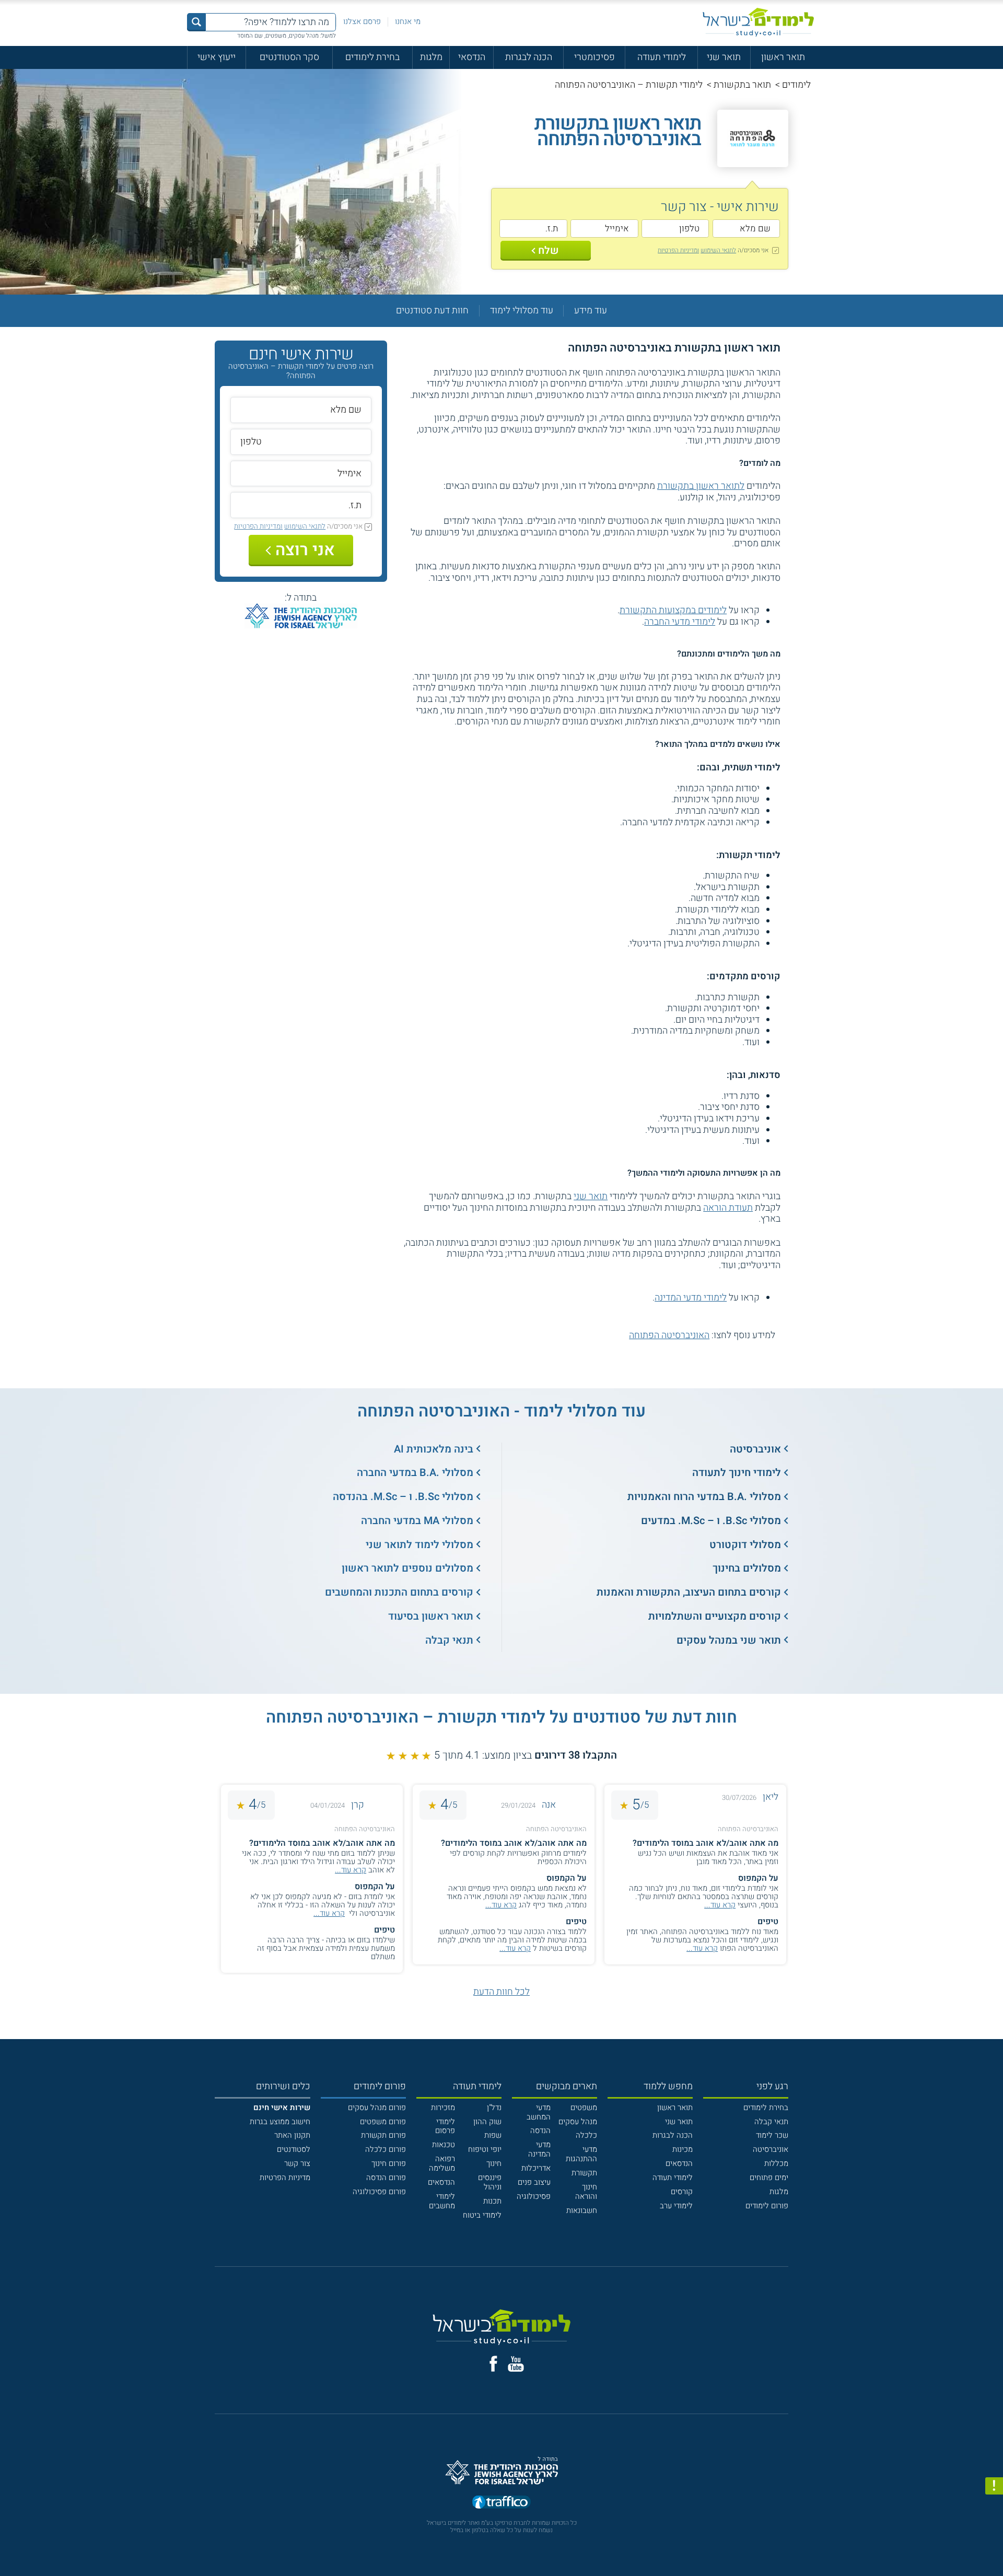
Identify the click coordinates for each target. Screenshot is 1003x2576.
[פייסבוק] (493, 2364)
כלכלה (586, 2135)
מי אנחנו (408, 21)
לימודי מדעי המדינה (691, 1298)
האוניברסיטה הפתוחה (669, 1335)
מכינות (683, 2149)
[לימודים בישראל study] (758, 22)
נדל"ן (494, 2107)
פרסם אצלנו (362, 21)
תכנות (492, 2201)
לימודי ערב (676, 2206)
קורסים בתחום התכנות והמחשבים (399, 1592)
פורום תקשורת (383, 2135)
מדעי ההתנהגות (581, 2154)
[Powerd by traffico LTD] (501, 2503)
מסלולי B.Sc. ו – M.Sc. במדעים (711, 1521)
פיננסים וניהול (490, 2182)
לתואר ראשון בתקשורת (701, 486)
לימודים (796, 85)
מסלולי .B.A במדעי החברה (415, 1473)
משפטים (584, 2107)
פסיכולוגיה (534, 2196)
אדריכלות (536, 2168)
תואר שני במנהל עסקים (729, 1640)
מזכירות (443, 2107)
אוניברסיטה (755, 1449)
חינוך (494, 2163)
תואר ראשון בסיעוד (431, 1616)
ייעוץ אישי (217, 57)
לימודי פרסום (445, 2126)
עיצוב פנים (534, 2182)
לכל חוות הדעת (501, 1992)
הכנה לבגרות (529, 57)
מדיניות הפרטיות (285, 2177)
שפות (493, 2135)
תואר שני (724, 57)
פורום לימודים (767, 2206)
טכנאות (444, 2145)
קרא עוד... (720, 1905)
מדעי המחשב (539, 2112)
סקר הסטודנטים (289, 57)
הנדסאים (679, 2163)
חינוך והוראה (586, 2192)
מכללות (776, 2163)
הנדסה (540, 2130)
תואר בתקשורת (742, 85)
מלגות (431, 57)
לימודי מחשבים (442, 2201)
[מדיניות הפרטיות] (994, 2486)
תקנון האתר (292, 2135)
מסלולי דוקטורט (745, 1545)
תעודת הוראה (728, 1208)
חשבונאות (582, 2210)
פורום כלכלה (386, 2149)
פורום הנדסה (386, 2177)
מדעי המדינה (539, 2149)
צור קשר (297, 2163)
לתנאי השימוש (718, 250)
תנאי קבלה (449, 1640)
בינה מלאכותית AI (434, 1449)
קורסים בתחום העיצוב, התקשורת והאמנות (689, 1592)
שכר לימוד (772, 2135)
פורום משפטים (383, 2122)
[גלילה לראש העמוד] (994, 2545)
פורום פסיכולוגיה (379, 2192)
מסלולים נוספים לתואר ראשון (407, 1568)
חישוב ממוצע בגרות (280, 2122)
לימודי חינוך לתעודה (737, 1473)
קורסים (682, 2192)
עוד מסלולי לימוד (522, 311)
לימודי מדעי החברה (680, 622)
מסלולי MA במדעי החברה (417, 1521)
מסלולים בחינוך (747, 1568)
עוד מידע (591, 311)
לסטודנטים (294, 2149)
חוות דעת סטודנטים (432, 311)
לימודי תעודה (662, 57)
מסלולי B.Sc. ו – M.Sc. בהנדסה (403, 1497)
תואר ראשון (783, 57)
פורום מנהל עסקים (377, 2107)
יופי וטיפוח (485, 2149)
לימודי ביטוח (482, 2215)
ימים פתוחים (769, 2177)
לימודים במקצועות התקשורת (673, 610)
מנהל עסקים (578, 2122)
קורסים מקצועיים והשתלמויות (715, 1616)
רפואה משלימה (442, 2163)
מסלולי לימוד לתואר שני (419, 1545)
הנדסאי (472, 57)
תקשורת (584, 2173)
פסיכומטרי (594, 57)
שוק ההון (487, 2122)
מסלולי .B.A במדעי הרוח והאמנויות (704, 1497)
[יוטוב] (516, 2364)
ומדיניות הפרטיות (678, 250)
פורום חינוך (389, 2163)
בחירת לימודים (372, 57)
